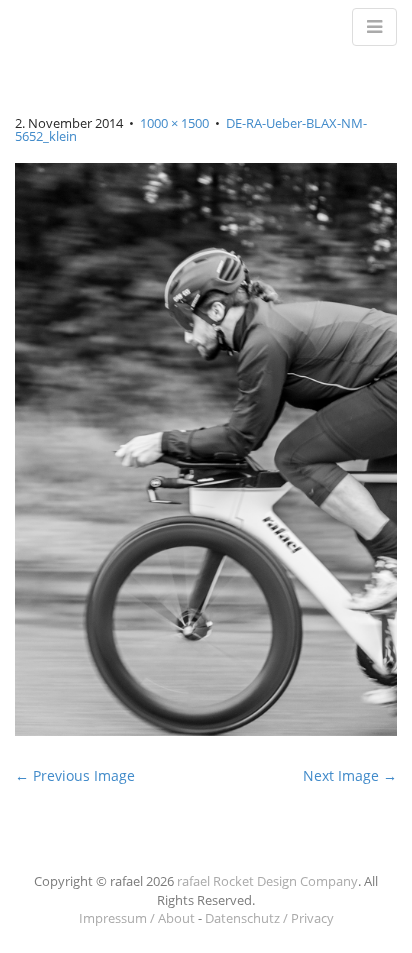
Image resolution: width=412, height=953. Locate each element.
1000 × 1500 (174, 123)
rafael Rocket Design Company (267, 881)
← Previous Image (75, 775)
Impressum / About (137, 918)
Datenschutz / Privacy (269, 918)
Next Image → (350, 775)
